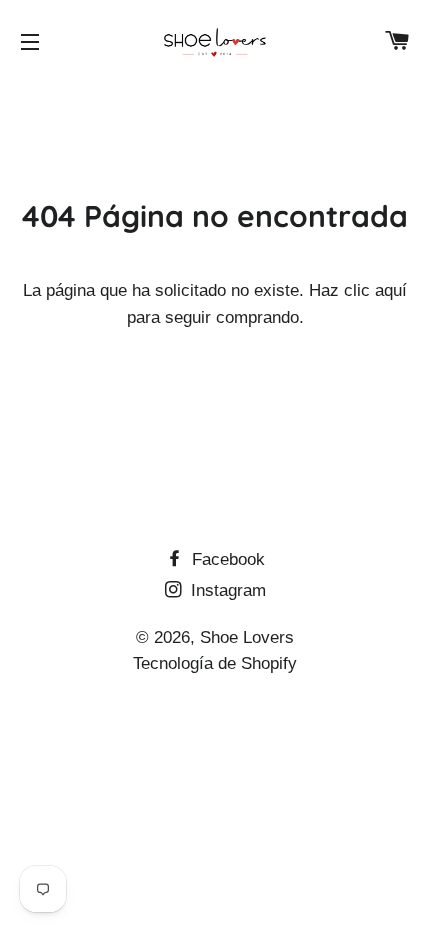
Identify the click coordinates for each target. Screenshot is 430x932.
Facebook (226, 559)
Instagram (226, 590)
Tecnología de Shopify (215, 663)
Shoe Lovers (247, 637)
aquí (391, 290)
